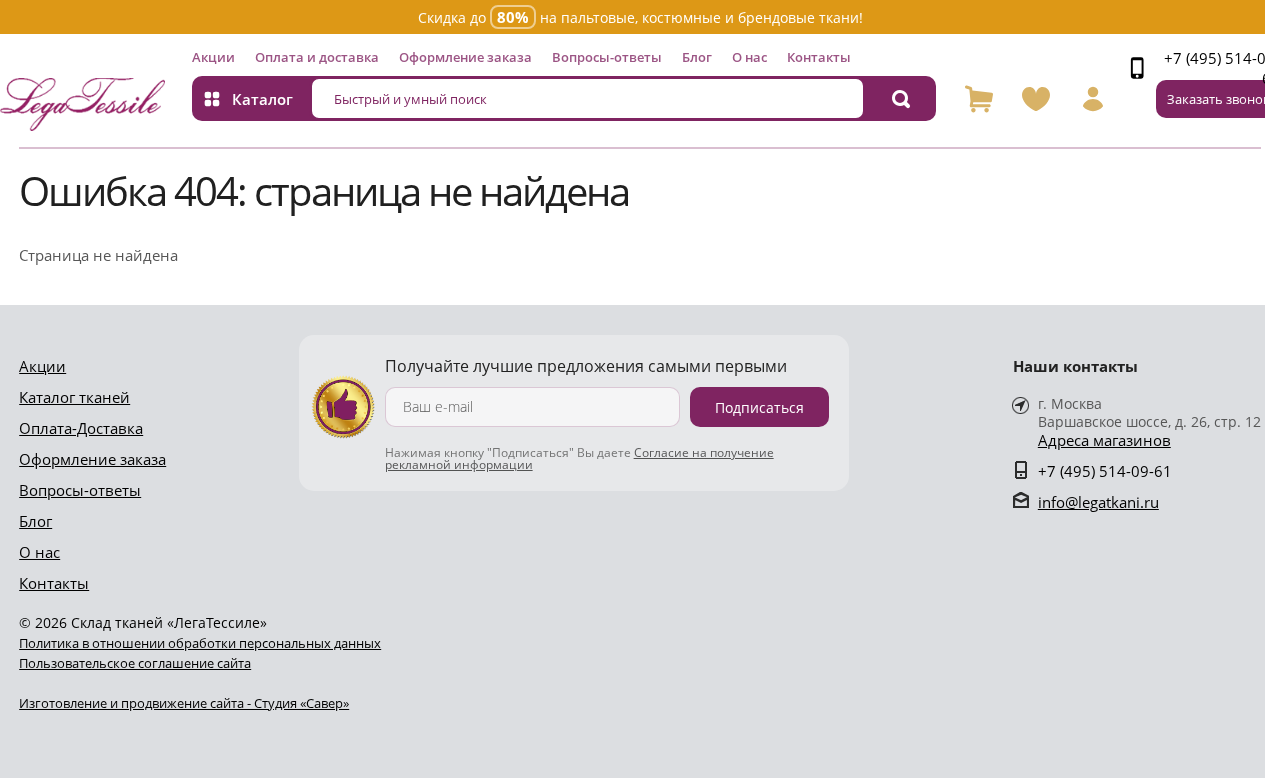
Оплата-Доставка (81, 428)
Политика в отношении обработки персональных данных (200, 643)
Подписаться (759, 407)
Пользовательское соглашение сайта (135, 663)
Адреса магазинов (1104, 440)
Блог (697, 57)
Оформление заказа (465, 57)
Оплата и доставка (317, 57)
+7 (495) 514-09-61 (1105, 471)
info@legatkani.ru (1098, 502)
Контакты (819, 57)
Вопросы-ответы (607, 57)
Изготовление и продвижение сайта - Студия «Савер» (184, 703)
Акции (213, 57)
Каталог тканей (74, 397)
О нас (749, 57)
